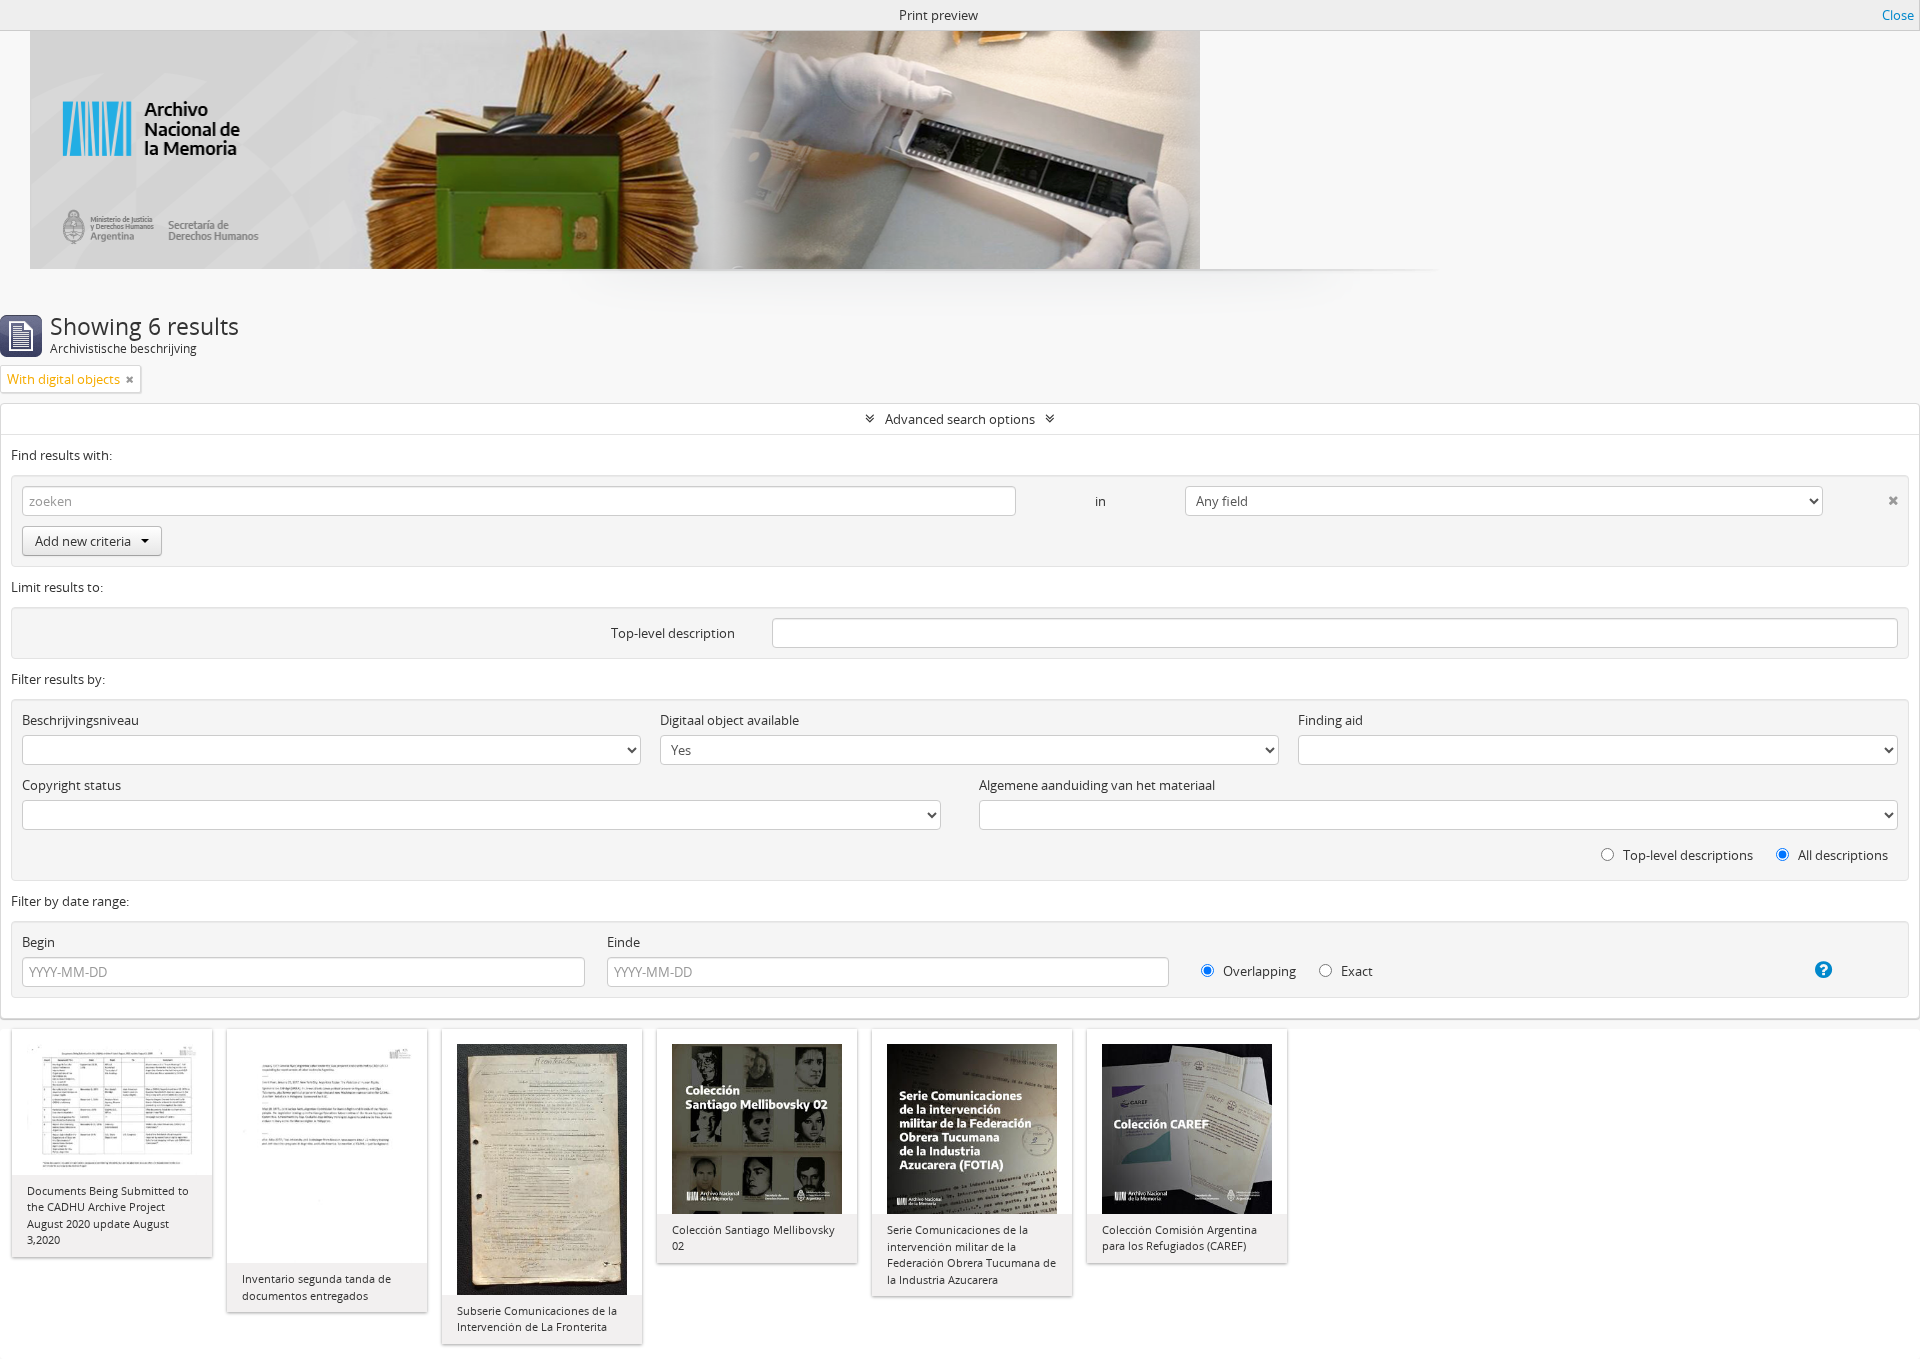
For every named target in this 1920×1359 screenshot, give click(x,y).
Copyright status (71, 785)
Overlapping (1258, 971)
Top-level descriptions (1686, 855)
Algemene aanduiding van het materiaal (1097, 785)
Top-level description (673, 633)
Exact (1355, 971)
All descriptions (1841, 855)
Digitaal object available (729, 720)
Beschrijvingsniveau (80, 720)
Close (1898, 15)
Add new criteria (83, 541)
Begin (38, 942)
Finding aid (1330, 720)
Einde (623, 942)
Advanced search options (960, 419)
